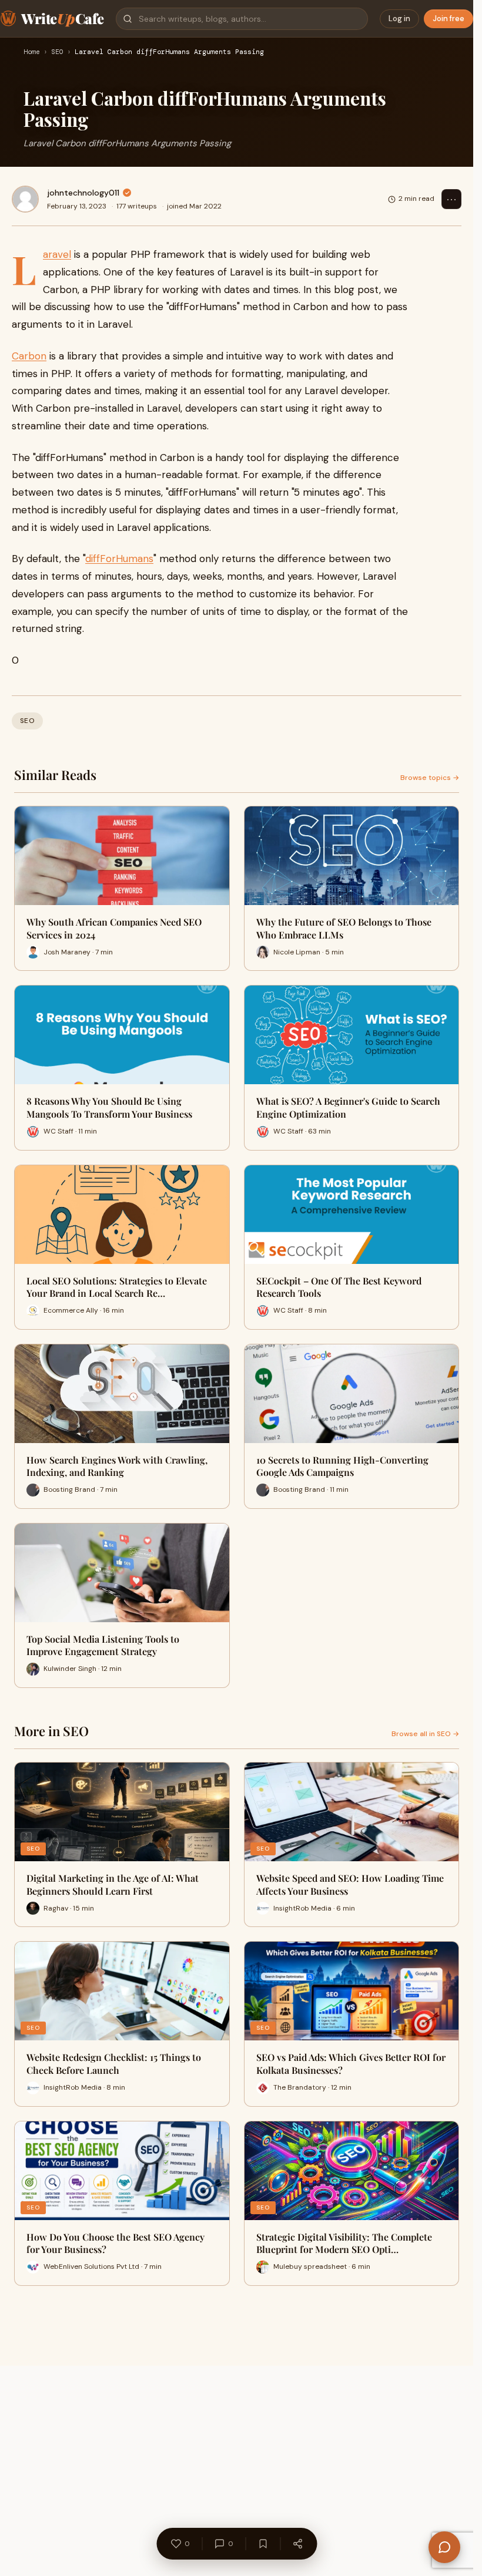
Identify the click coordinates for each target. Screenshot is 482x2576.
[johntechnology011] (25, 199)
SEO (57, 52)
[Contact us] (444, 2547)
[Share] (297, 2544)
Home (32, 52)
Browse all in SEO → (425, 1734)
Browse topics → (430, 778)
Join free (448, 19)
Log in (399, 19)
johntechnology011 (83, 193)
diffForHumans (119, 559)
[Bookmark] (263, 2544)
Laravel (57, 254)
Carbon (29, 356)
